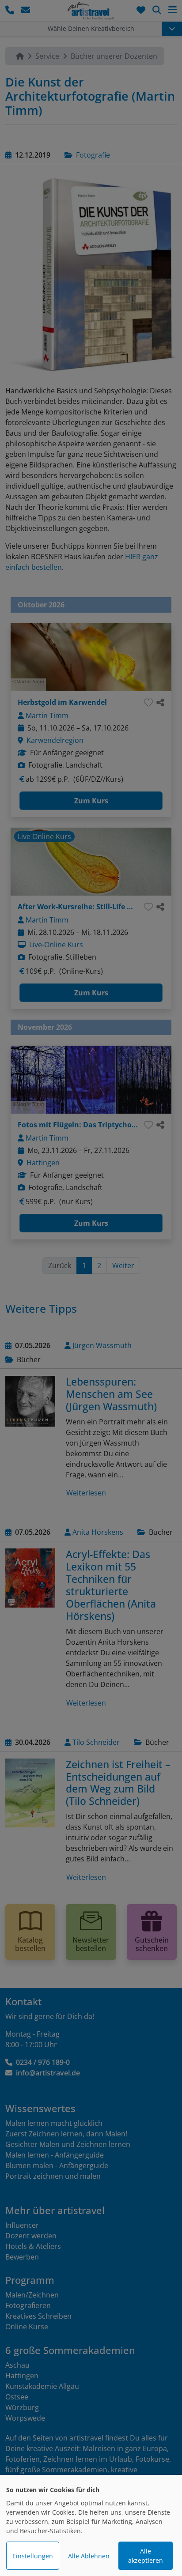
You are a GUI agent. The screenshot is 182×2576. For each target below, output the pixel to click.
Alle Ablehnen (89, 2556)
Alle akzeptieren (146, 2556)
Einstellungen (33, 2556)
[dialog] (91, 2525)
